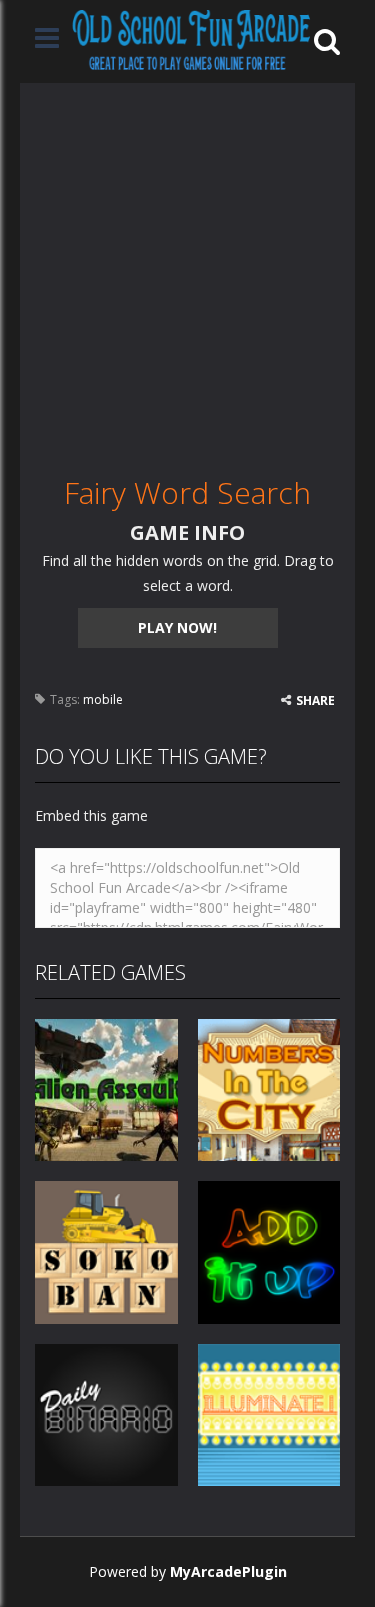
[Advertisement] (187, 270)
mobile (103, 699)
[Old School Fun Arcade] (191, 39)
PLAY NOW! (177, 627)
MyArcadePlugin (228, 1571)
